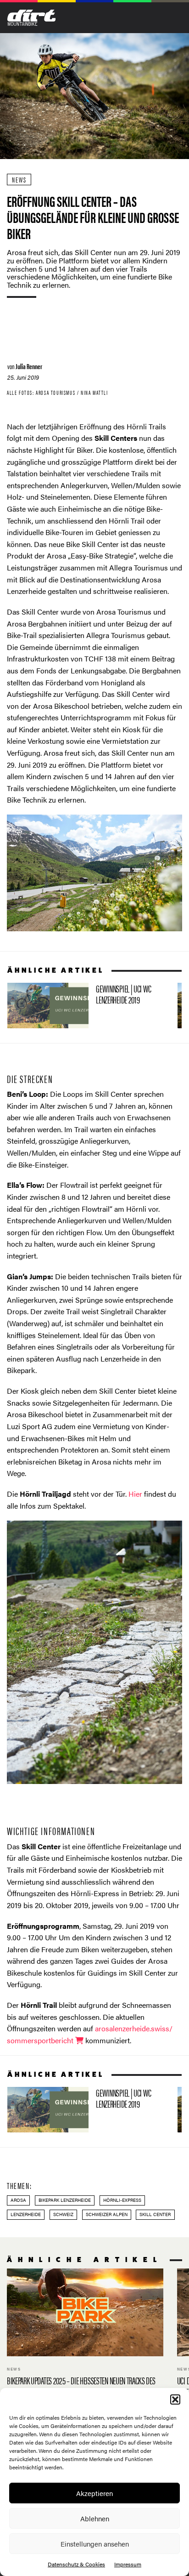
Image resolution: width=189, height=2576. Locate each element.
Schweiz (63, 2214)
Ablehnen (95, 2518)
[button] (175, 2399)
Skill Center (155, 2214)
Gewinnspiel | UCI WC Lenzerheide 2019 (89, 1006)
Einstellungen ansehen (95, 2544)
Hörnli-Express (122, 2200)
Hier (135, 1494)
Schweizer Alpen (107, 2214)
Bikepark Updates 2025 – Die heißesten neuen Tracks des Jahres (85, 2339)
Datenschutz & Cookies (76, 2564)
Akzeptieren (94, 2493)
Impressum (128, 2564)
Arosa (18, 2200)
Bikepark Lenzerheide (65, 2200)
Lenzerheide (26, 2214)
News (19, 180)
